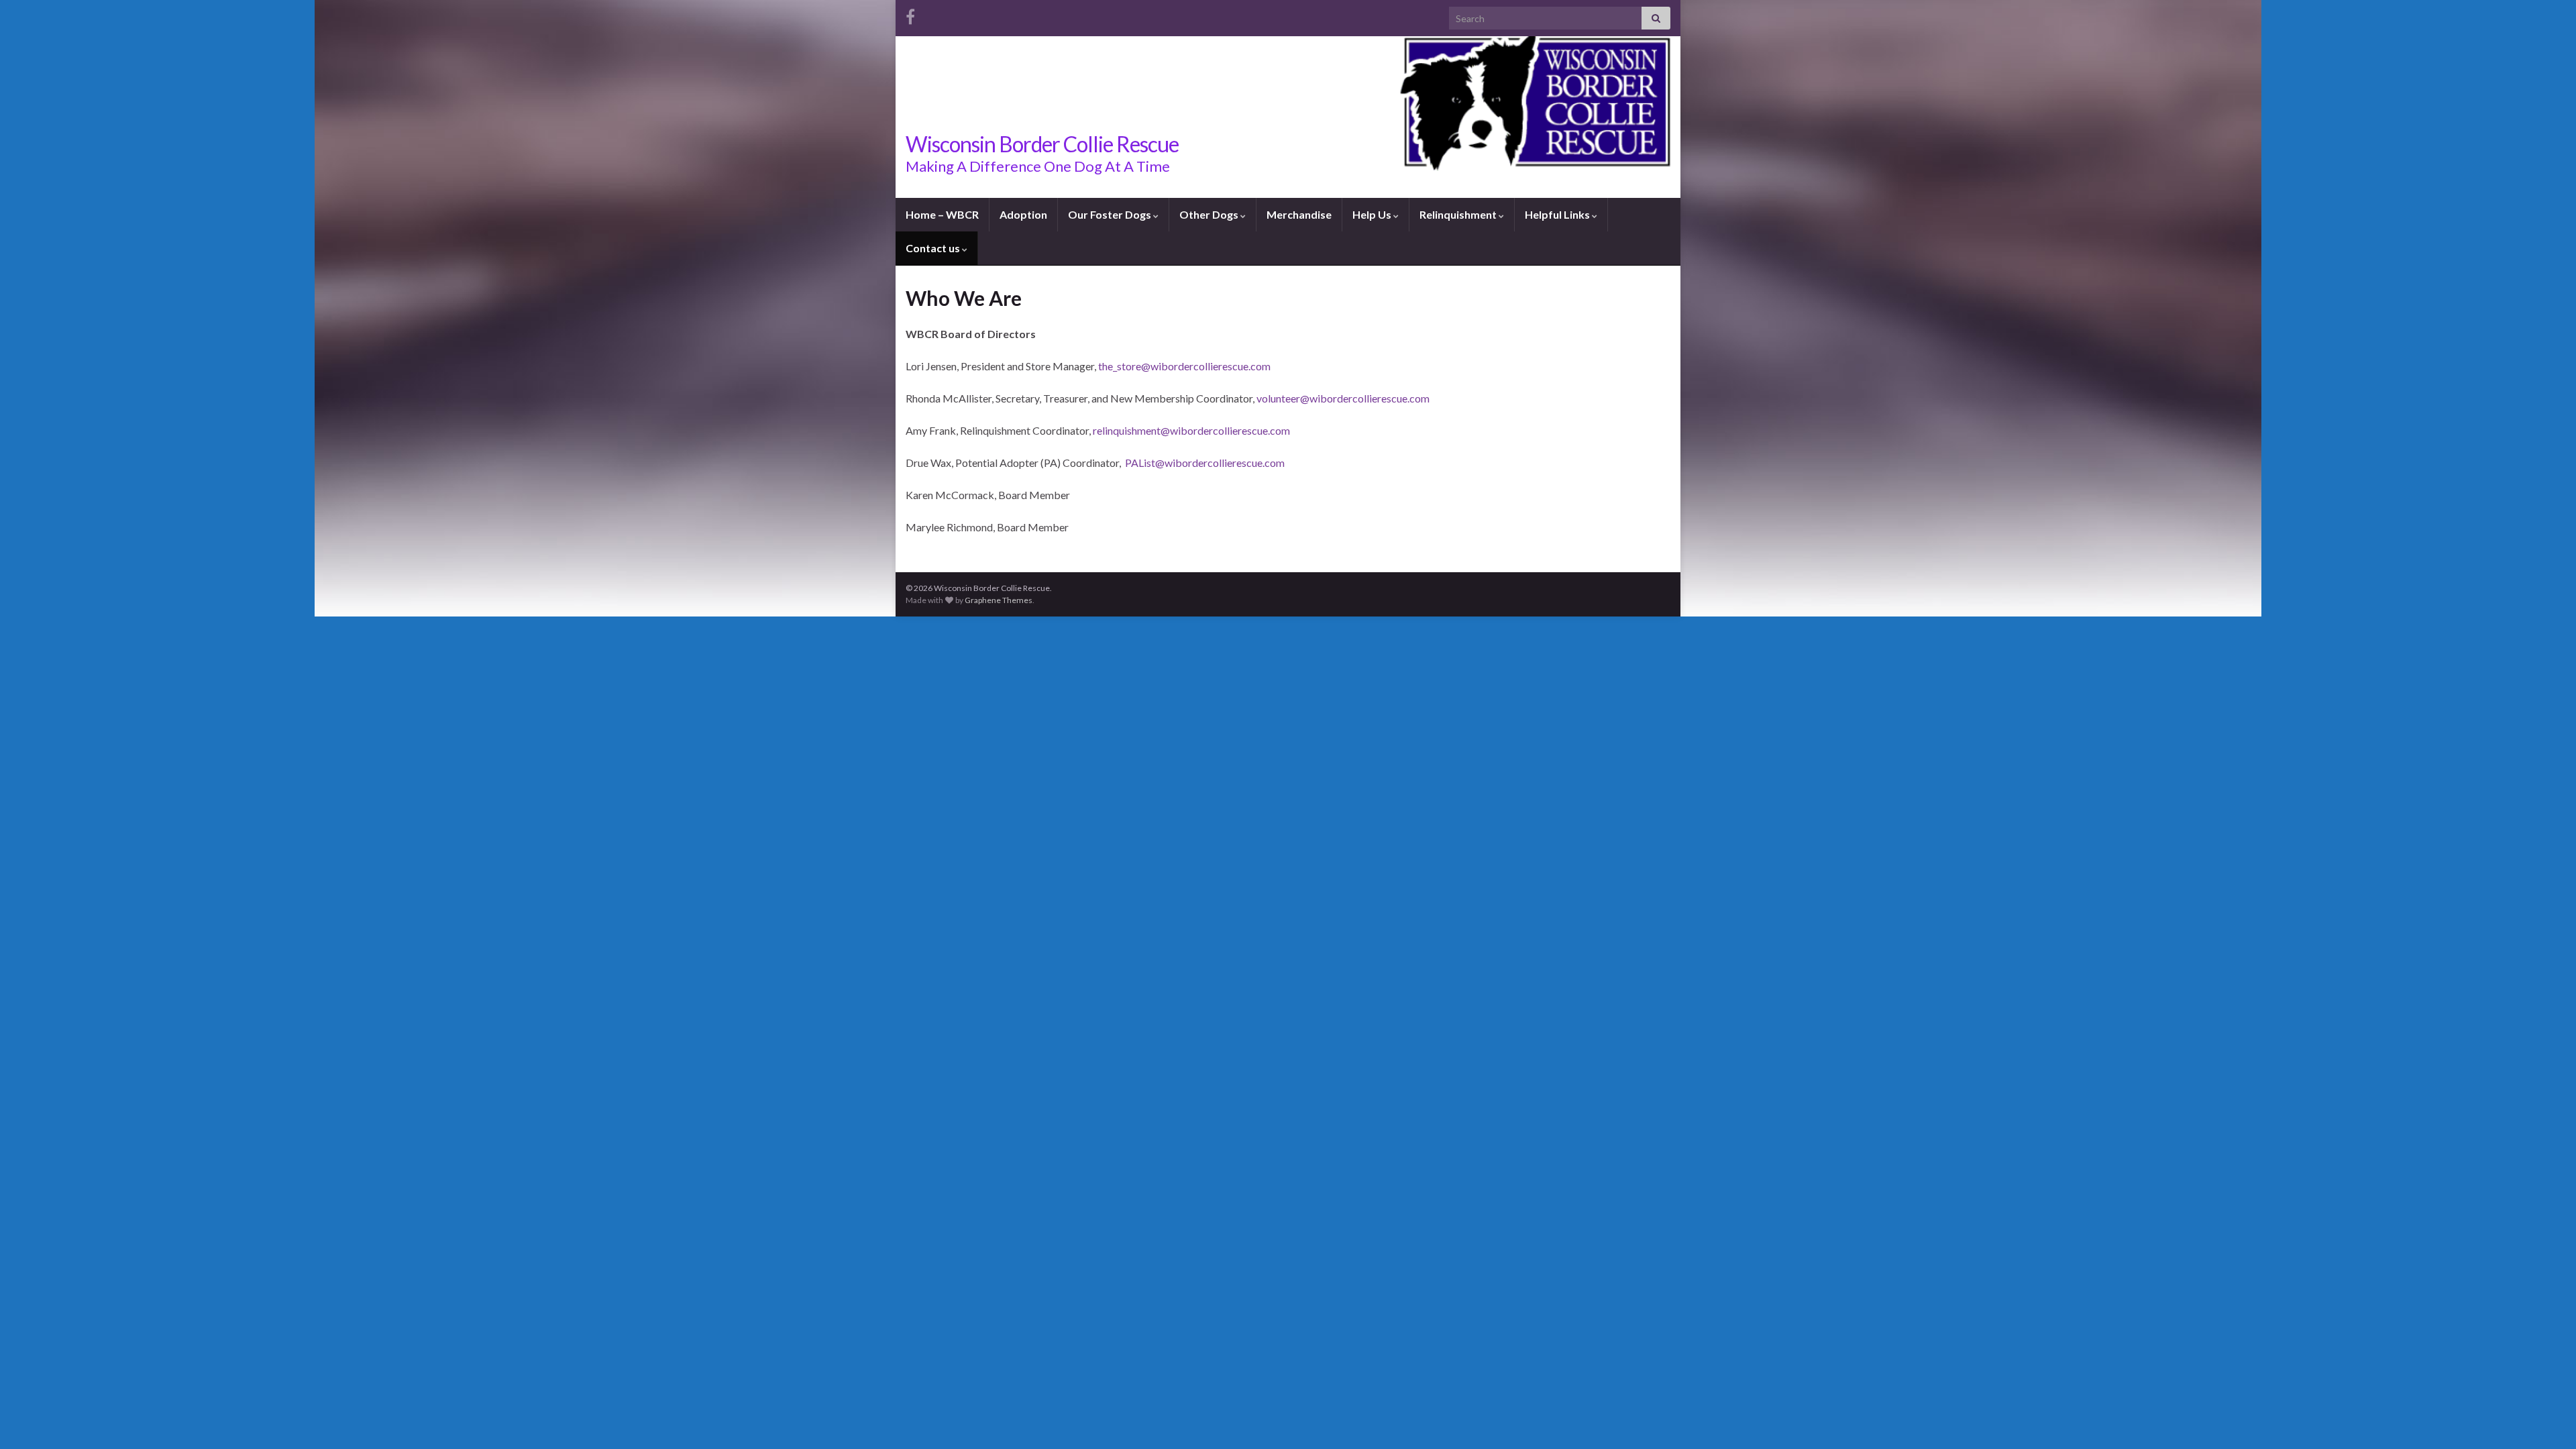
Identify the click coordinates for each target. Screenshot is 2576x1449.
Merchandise (1299, 214)
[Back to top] (2546, 1419)
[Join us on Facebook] (910, 14)
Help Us (1373, 214)
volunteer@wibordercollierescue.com (1343, 398)
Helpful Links (1558, 214)
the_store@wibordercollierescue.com (1184, 366)
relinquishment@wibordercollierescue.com (1192, 430)
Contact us (934, 248)
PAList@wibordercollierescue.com (1206, 463)
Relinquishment (1459, 214)
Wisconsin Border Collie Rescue (1042, 144)
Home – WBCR (942, 214)
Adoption (1023, 214)
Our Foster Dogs (1111, 214)
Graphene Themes (999, 600)
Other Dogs (1210, 214)
